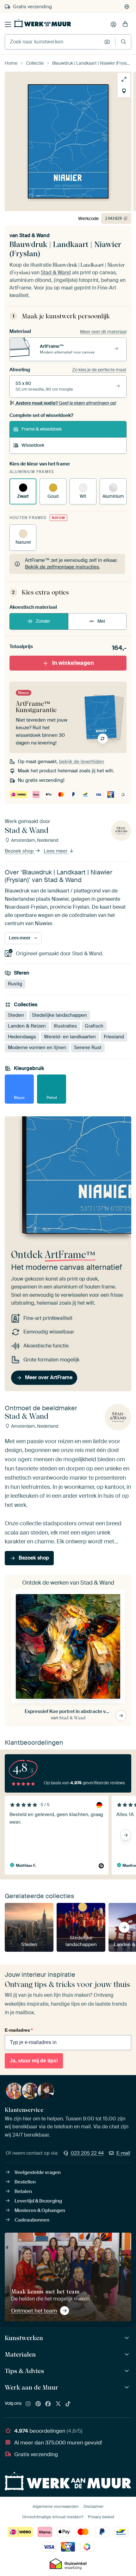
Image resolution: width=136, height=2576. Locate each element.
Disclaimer (94, 2506)
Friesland (114, 1037)
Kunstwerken (24, 2338)
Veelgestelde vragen (38, 2172)
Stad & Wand (34, 235)
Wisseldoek (33, 445)
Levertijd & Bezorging (38, 2201)
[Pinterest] (38, 2404)
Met (101, 621)
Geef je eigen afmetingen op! (66, 403)
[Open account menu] (114, 24)
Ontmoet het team (34, 2311)
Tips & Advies (24, 2371)
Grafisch (94, 1026)
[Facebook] (48, 2404)
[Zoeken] (124, 42)
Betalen (23, 2191)
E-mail (123, 2153)
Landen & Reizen (27, 1026)
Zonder (43, 621)
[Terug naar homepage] (43, 23)
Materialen (20, 2354)
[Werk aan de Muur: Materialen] (128, 2355)
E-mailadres (19, 2030)
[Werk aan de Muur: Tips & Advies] (128, 2371)
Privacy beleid (101, 2517)
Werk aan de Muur (31, 2387)
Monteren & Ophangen (40, 2210)
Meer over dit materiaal (103, 332)
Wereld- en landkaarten (70, 1037)
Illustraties (65, 1026)
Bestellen (25, 2182)
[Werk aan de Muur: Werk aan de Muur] (128, 2388)
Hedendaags (22, 1037)
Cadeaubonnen (32, 2220)
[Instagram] (28, 2404)
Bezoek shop (20, 851)
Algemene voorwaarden (56, 2506)
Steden (16, 1015)
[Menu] (8, 24)
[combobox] (53, 42)
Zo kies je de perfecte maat (99, 370)
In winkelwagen (73, 663)
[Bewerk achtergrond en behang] (124, 91)
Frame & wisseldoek (42, 429)
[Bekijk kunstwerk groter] (124, 79)
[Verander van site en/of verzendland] (127, 7)
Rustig (15, 984)
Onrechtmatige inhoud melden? (53, 2517)
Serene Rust (88, 1048)
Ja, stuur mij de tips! (34, 2061)
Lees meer (56, 851)
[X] (58, 2404)
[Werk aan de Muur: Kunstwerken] (128, 2338)
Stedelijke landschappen (59, 1015)
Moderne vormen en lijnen (37, 1048)
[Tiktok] (68, 2404)
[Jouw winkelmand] (125, 24)
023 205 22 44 (87, 2153)
